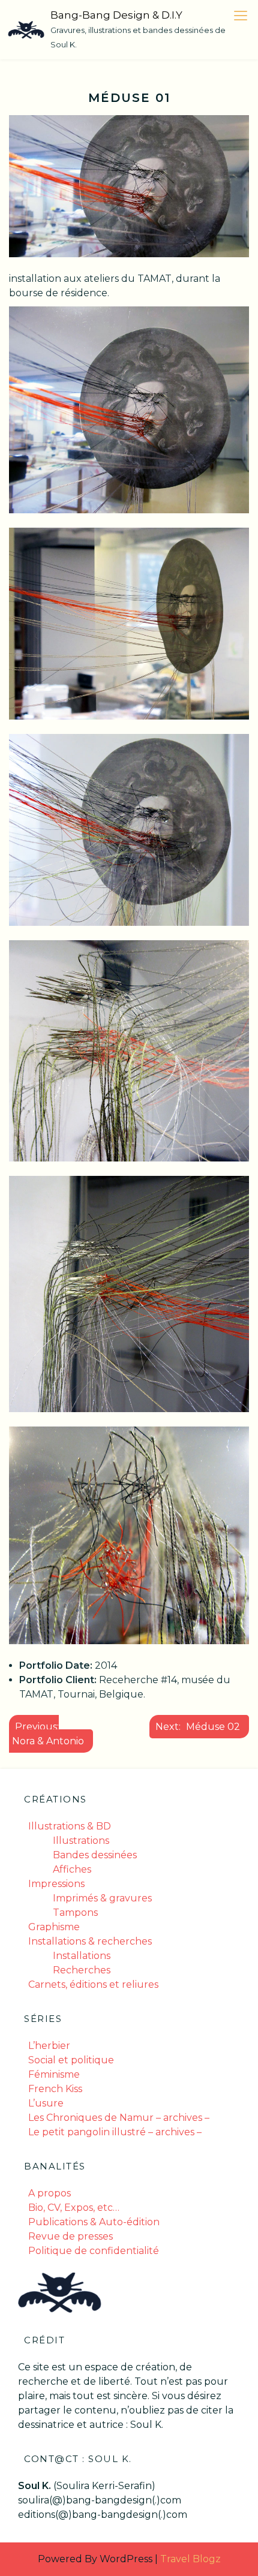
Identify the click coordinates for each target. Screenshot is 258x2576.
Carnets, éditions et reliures (93, 1984)
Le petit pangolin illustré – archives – (115, 2132)
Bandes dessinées (95, 1855)
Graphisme (54, 1927)
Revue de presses (70, 2236)
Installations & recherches (90, 1941)
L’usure (46, 2103)
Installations (82, 1956)
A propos (49, 2193)
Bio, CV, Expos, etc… (74, 2208)
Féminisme (54, 2074)
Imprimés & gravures (102, 1898)
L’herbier (49, 2046)
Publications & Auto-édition (94, 2222)
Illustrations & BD (70, 1826)
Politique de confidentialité (94, 2251)
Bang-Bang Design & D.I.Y (116, 15)
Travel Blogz (190, 2559)
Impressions (56, 1884)
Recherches (82, 1970)
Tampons (75, 1913)
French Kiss (55, 2089)
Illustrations (81, 1841)
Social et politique (71, 2060)
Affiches (72, 1869)
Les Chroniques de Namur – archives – (119, 2118)
